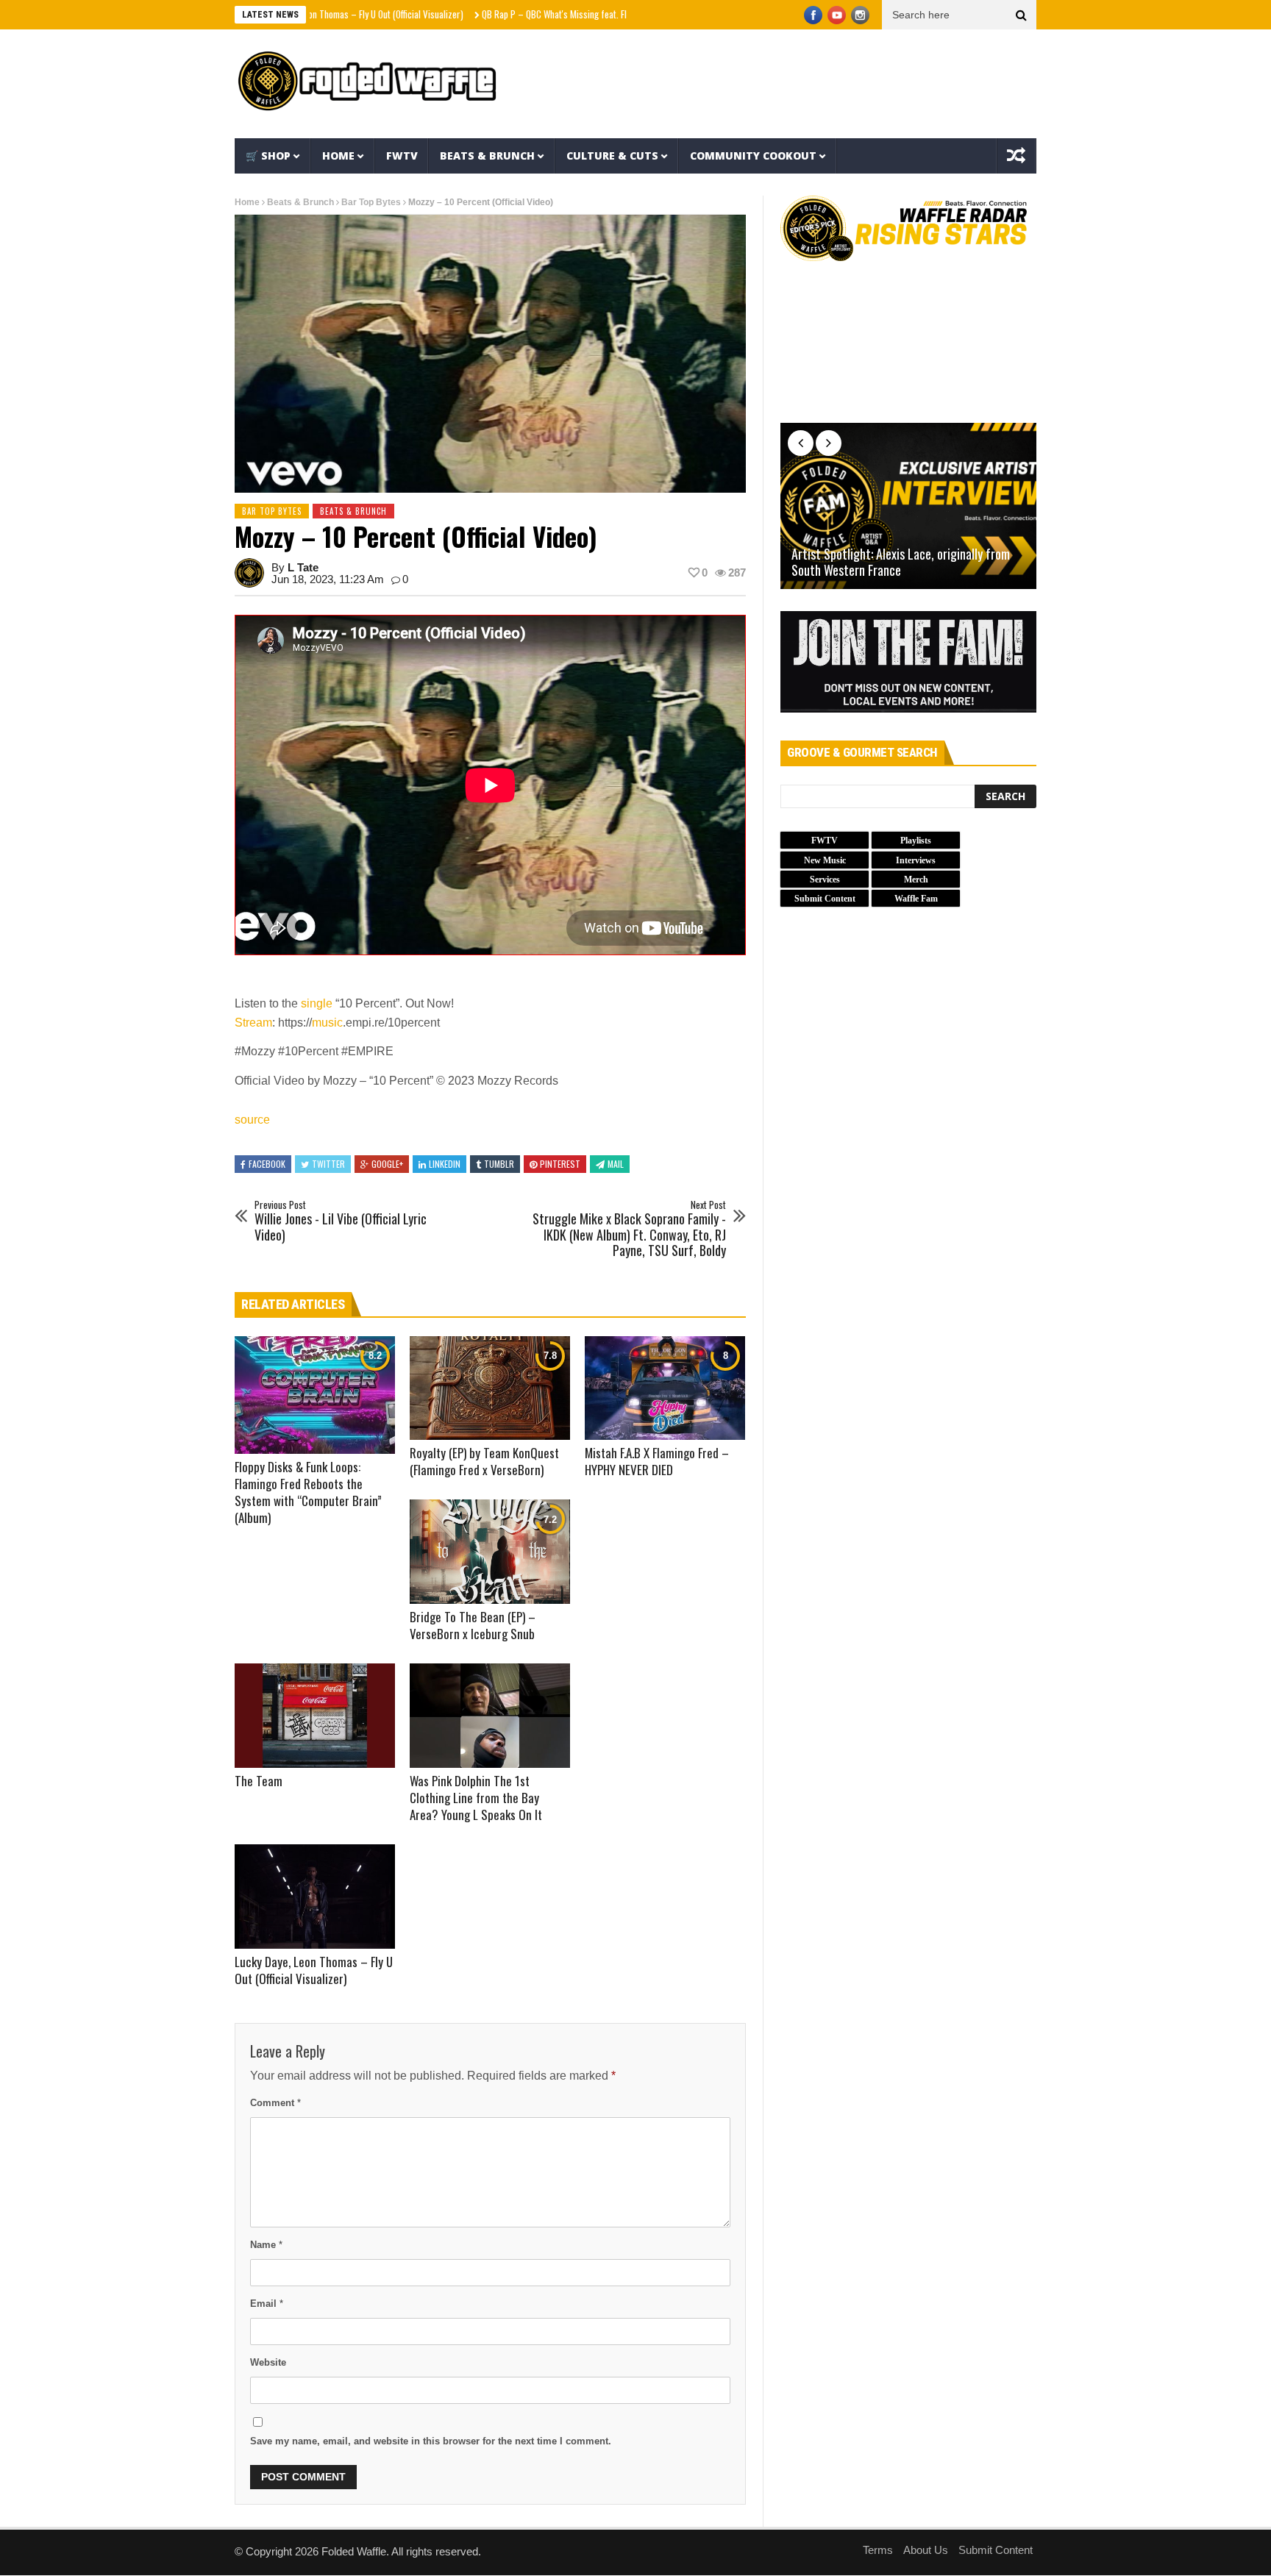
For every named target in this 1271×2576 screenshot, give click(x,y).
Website (268, 2362)
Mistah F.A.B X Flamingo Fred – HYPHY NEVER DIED (657, 1461)
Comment (275, 2103)
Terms (878, 2550)
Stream (253, 1023)
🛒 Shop (268, 156)
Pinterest (560, 1164)
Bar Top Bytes (371, 202)
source (252, 1120)
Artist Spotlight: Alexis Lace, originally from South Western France (901, 562)
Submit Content (996, 2550)
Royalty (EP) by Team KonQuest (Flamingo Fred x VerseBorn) (484, 1461)
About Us (926, 2550)
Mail (616, 1164)
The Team (259, 1781)
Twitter (328, 1164)
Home (338, 156)
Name (266, 2245)
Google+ (387, 1164)
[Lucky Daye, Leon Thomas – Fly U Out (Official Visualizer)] (315, 1897)
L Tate (303, 567)
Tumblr (499, 1164)
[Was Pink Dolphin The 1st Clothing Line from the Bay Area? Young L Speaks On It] (490, 1716)
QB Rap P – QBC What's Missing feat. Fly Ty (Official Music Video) (522, 14)
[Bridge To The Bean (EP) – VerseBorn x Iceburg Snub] (490, 1552)
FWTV (402, 156)
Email (267, 2304)
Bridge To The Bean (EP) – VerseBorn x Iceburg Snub (473, 1625)
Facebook (267, 1164)
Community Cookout (753, 156)
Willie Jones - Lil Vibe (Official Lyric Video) (341, 1221)
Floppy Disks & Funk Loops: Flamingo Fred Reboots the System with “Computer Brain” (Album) (308, 1492)
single (317, 1003)
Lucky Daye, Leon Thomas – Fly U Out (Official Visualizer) (314, 1970)
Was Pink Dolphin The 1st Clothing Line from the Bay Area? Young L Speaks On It (476, 1798)
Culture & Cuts (612, 156)
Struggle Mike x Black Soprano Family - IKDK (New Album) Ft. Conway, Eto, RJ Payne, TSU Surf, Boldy (629, 1229)
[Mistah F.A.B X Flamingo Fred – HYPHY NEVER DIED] (665, 1388)
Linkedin (445, 1164)
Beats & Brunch (487, 156)
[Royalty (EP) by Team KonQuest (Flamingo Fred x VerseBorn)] (490, 1388)
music (327, 1023)
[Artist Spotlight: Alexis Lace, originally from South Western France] (908, 506)
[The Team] (315, 1716)
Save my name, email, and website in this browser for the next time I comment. (431, 2441)
